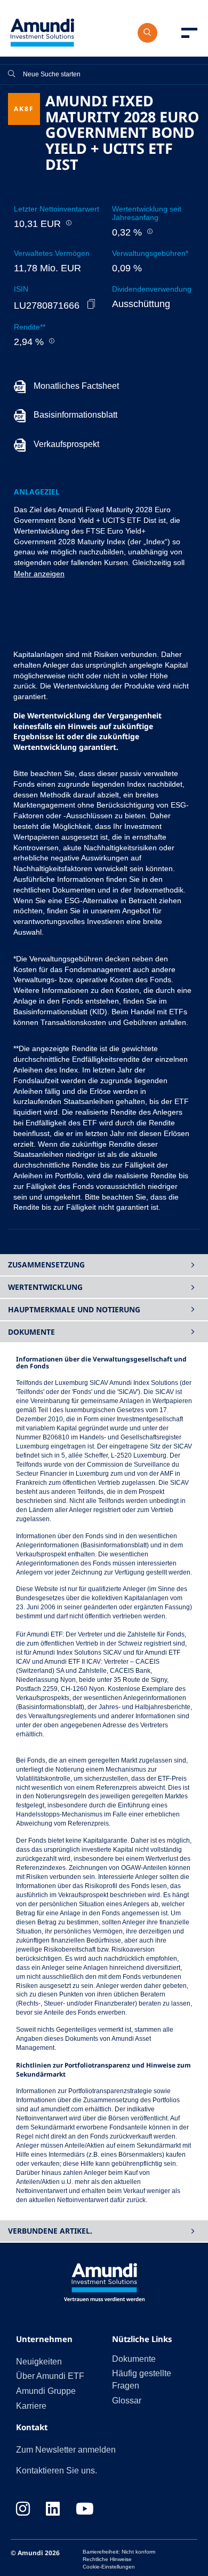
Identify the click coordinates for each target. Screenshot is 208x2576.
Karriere (31, 2406)
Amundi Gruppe (46, 2391)
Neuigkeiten (39, 2362)
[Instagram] (23, 2510)
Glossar (127, 2401)
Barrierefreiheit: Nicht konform (119, 2552)
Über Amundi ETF (50, 2376)
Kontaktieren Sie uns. (57, 2471)
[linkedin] (53, 2510)
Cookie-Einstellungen (109, 2567)
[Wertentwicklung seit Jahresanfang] (149, 231)
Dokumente (134, 2359)
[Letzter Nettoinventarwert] (68, 223)
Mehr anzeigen (39, 574)
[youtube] (85, 2510)
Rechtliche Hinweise (107, 2559)
